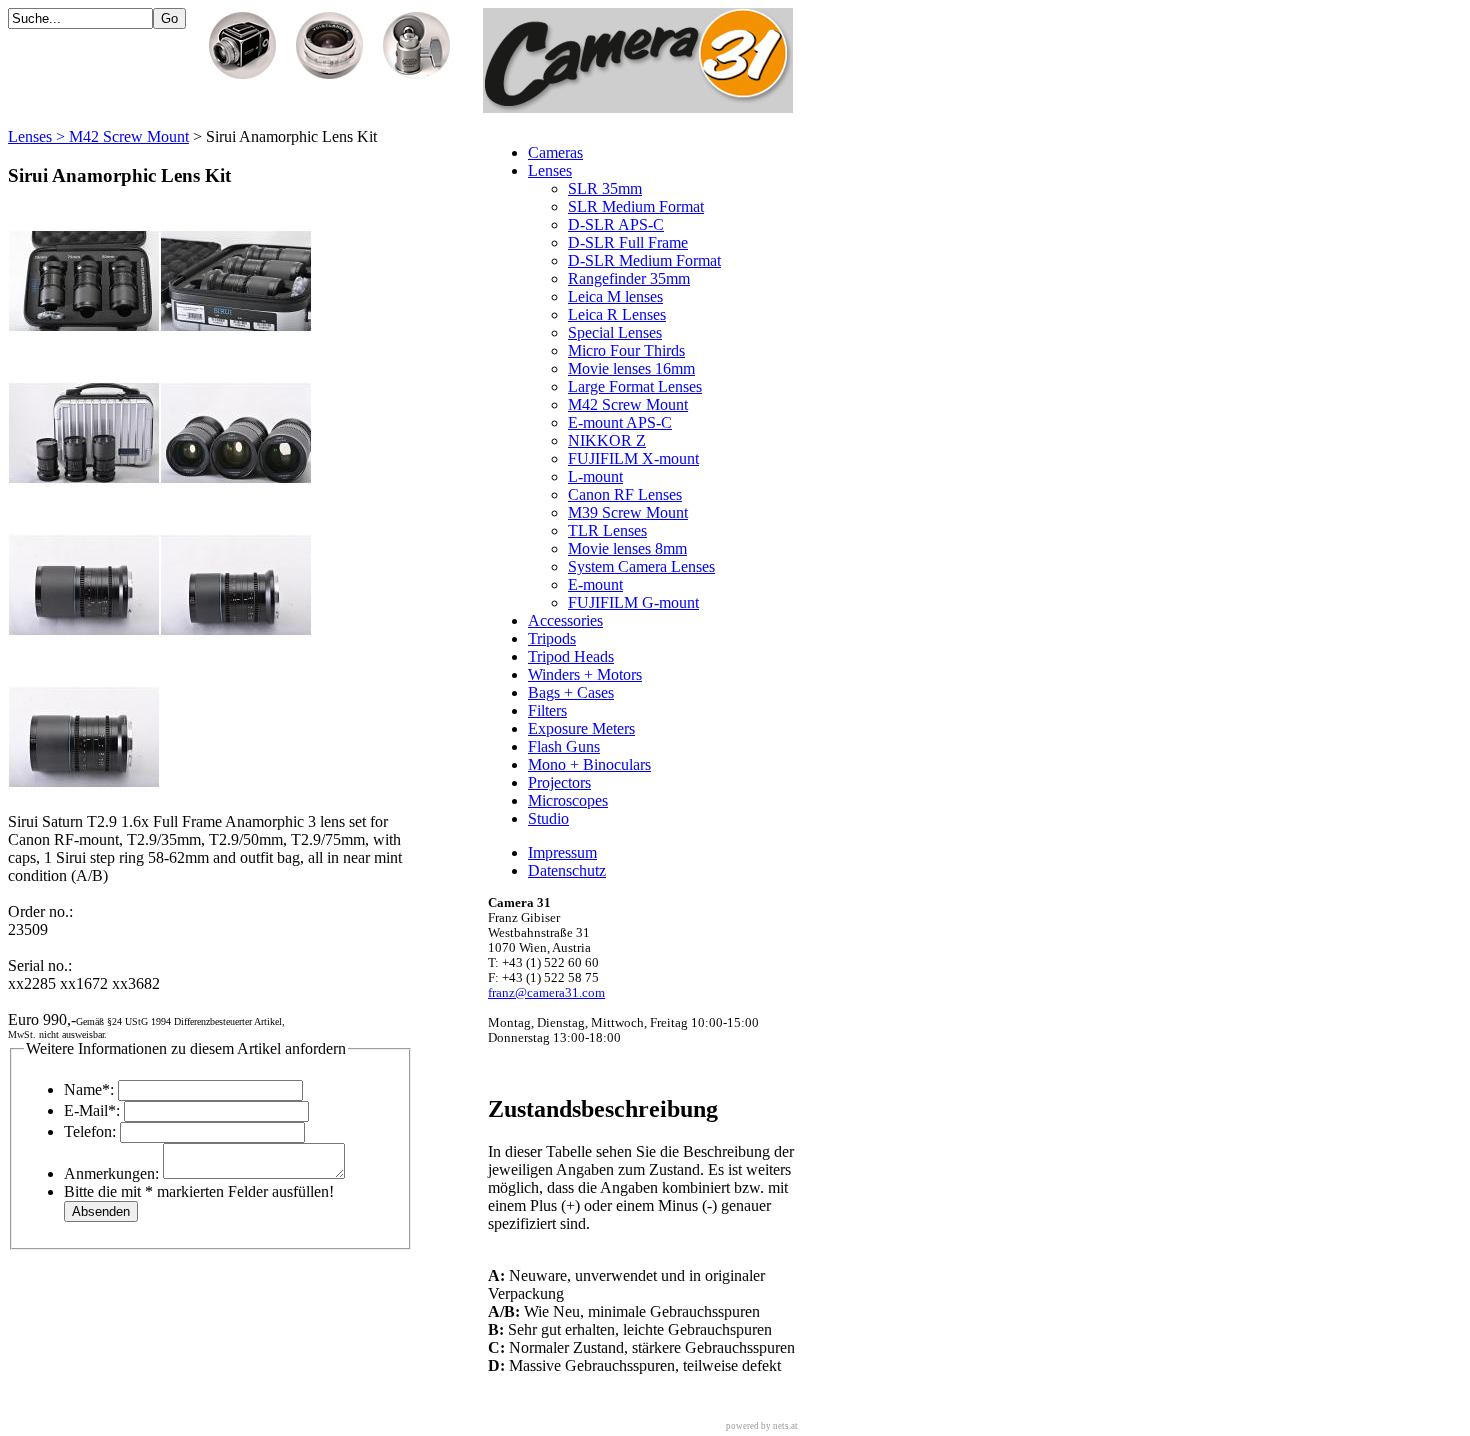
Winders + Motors (585, 674)
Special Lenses (615, 332)
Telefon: (90, 1131)
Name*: (89, 1089)
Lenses (550, 170)
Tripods (552, 638)
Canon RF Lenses (625, 494)
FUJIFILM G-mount (633, 602)
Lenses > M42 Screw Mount (98, 136)
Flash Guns (564, 746)
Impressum (562, 852)
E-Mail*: (92, 1110)
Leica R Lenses (617, 314)
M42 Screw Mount (628, 404)
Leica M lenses (615, 296)
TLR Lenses (607, 530)
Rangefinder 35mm (629, 278)
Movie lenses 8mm (627, 548)
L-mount (595, 476)
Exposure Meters (581, 728)
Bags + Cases (571, 692)
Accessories (565, 620)
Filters (547, 710)
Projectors (559, 782)
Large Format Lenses (635, 386)
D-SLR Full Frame (628, 242)
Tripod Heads (571, 656)
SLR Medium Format (636, 206)
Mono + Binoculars (589, 764)
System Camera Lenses (641, 566)
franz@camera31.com (546, 993)
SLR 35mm (605, 188)
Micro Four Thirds (626, 350)
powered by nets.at (762, 1426)
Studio (548, 818)
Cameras (555, 152)
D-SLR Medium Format (644, 260)
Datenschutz (567, 870)
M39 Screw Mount (628, 512)
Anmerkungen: (111, 1173)
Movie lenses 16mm (631, 368)
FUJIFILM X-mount (633, 458)
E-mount (595, 584)
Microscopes (568, 800)
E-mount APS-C (620, 422)
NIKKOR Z (607, 440)
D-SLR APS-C (616, 224)
